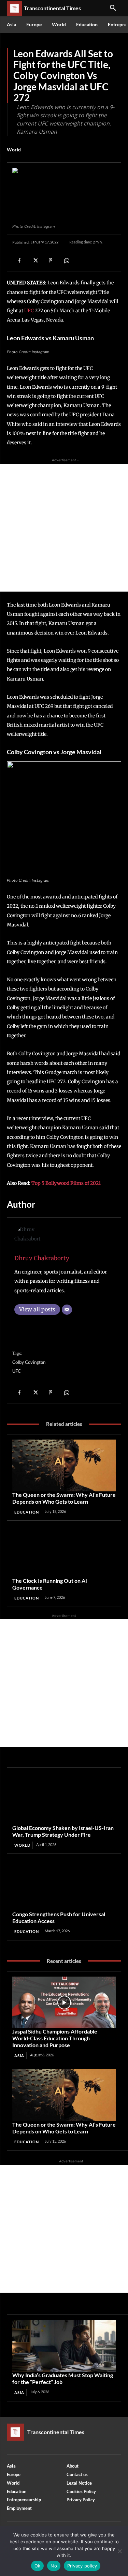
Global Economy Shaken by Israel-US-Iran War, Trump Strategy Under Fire (63, 1831)
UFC (30, 311)
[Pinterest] (51, 260)
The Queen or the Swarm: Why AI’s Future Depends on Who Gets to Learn (64, 1498)
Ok (38, 2566)
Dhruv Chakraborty (42, 1258)
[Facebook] (19, 260)
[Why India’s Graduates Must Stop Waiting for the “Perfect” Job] (64, 2346)
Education (27, 1512)
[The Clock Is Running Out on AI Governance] (64, 1552)
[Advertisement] (64, 528)
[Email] (67, 1310)
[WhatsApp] (66, 260)
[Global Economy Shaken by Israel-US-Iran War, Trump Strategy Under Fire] (64, 1799)
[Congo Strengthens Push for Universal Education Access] (64, 1885)
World (14, 150)
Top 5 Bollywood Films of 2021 (66, 1183)
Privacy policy (82, 2566)
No (54, 2566)
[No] (119, 2551)
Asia (19, 2056)
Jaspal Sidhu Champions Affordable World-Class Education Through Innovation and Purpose (55, 2038)
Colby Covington (29, 1362)
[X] (35, 260)
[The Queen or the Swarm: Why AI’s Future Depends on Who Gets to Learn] (64, 1465)
